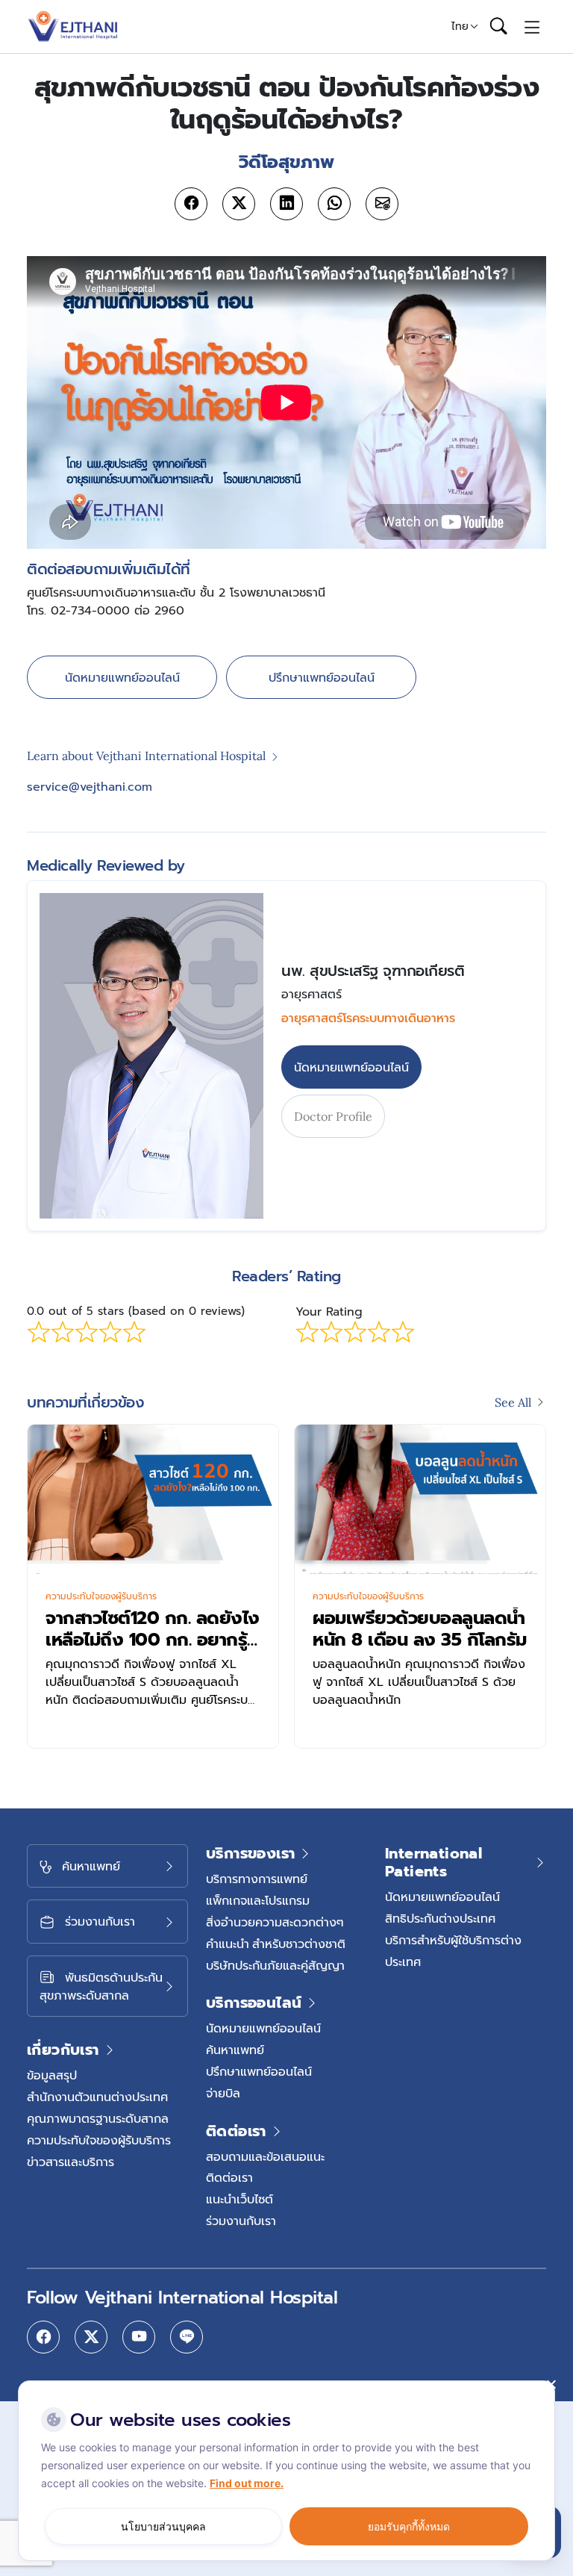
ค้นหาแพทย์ (235, 2050)
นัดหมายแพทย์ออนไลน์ (122, 677)
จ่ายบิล (223, 2093)
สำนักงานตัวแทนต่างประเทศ (97, 2097)
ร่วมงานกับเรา (241, 2221)
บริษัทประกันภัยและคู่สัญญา (275, 1965)
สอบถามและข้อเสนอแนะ (265, 2156)
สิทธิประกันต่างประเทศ (440, 1918)
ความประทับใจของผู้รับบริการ (101, 1596)
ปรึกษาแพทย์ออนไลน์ (322, 677)
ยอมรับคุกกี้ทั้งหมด (409, 2526)
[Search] (498, 27)
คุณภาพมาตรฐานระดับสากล (98, 2118)
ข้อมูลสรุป (52, 2075)
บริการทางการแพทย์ (257, 1879)
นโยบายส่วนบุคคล (163, 2526)
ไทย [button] (460, 26)
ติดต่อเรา (229, 2177)
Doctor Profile (333, 1116)
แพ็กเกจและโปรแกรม (258, 1900)
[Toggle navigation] (532, 26)
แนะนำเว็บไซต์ (239, 2199)
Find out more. (247, 2483)
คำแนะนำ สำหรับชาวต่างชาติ (276, 1944)
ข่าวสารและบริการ (71, 2162)
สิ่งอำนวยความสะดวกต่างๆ (275, 1922)
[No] (551, 2384)
